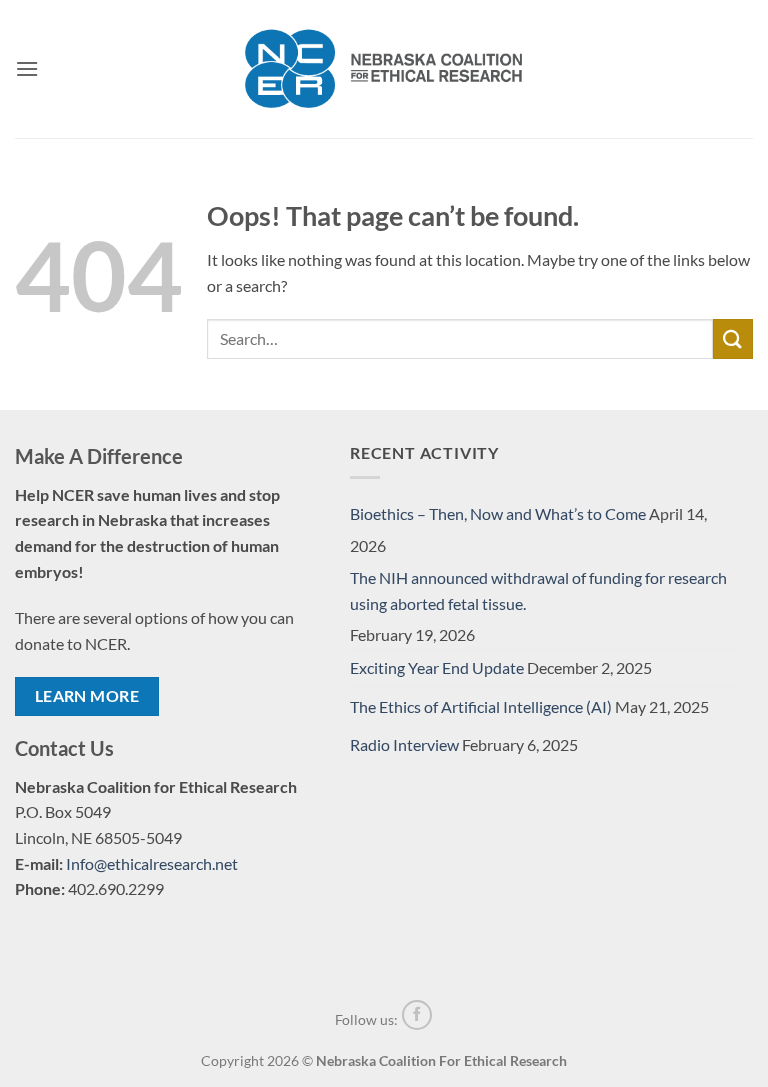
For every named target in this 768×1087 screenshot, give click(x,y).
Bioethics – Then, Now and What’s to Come (498, 513)
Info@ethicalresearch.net (152, 863)
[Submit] (733, 338)
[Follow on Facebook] (417, 1015)
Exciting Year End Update (437, 667)
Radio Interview (404, 744)
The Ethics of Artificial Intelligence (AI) (481, 706)
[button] (27, 68)
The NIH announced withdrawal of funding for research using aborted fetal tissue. (538, 590)
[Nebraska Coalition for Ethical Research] (384, 69)
